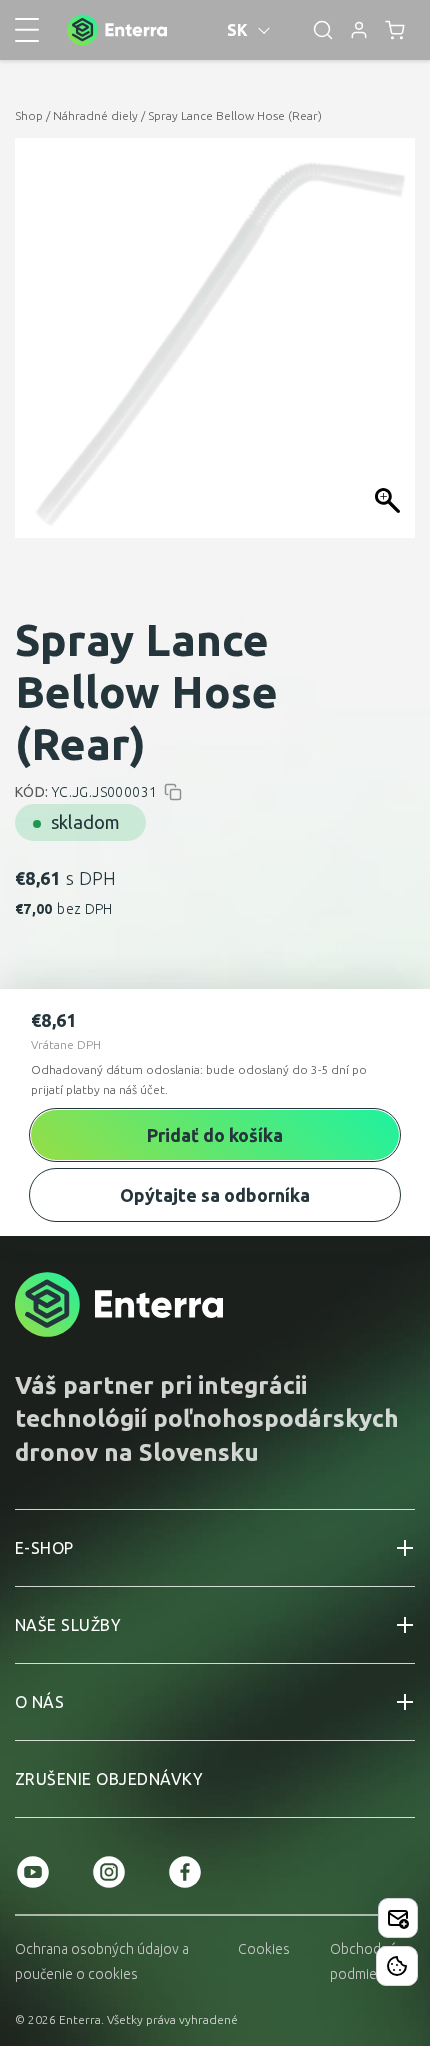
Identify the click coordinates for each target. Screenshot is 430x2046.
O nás (39, 1702)
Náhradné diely (95, 115)
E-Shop (44, 1548)
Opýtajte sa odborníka (215, 1195)
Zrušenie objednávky (109, 1779)
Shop (29, 115)
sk (238, 30)
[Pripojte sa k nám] (398, 1918)
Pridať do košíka (215, 1135)
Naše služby (68, 1625)
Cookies (264, 1949)
